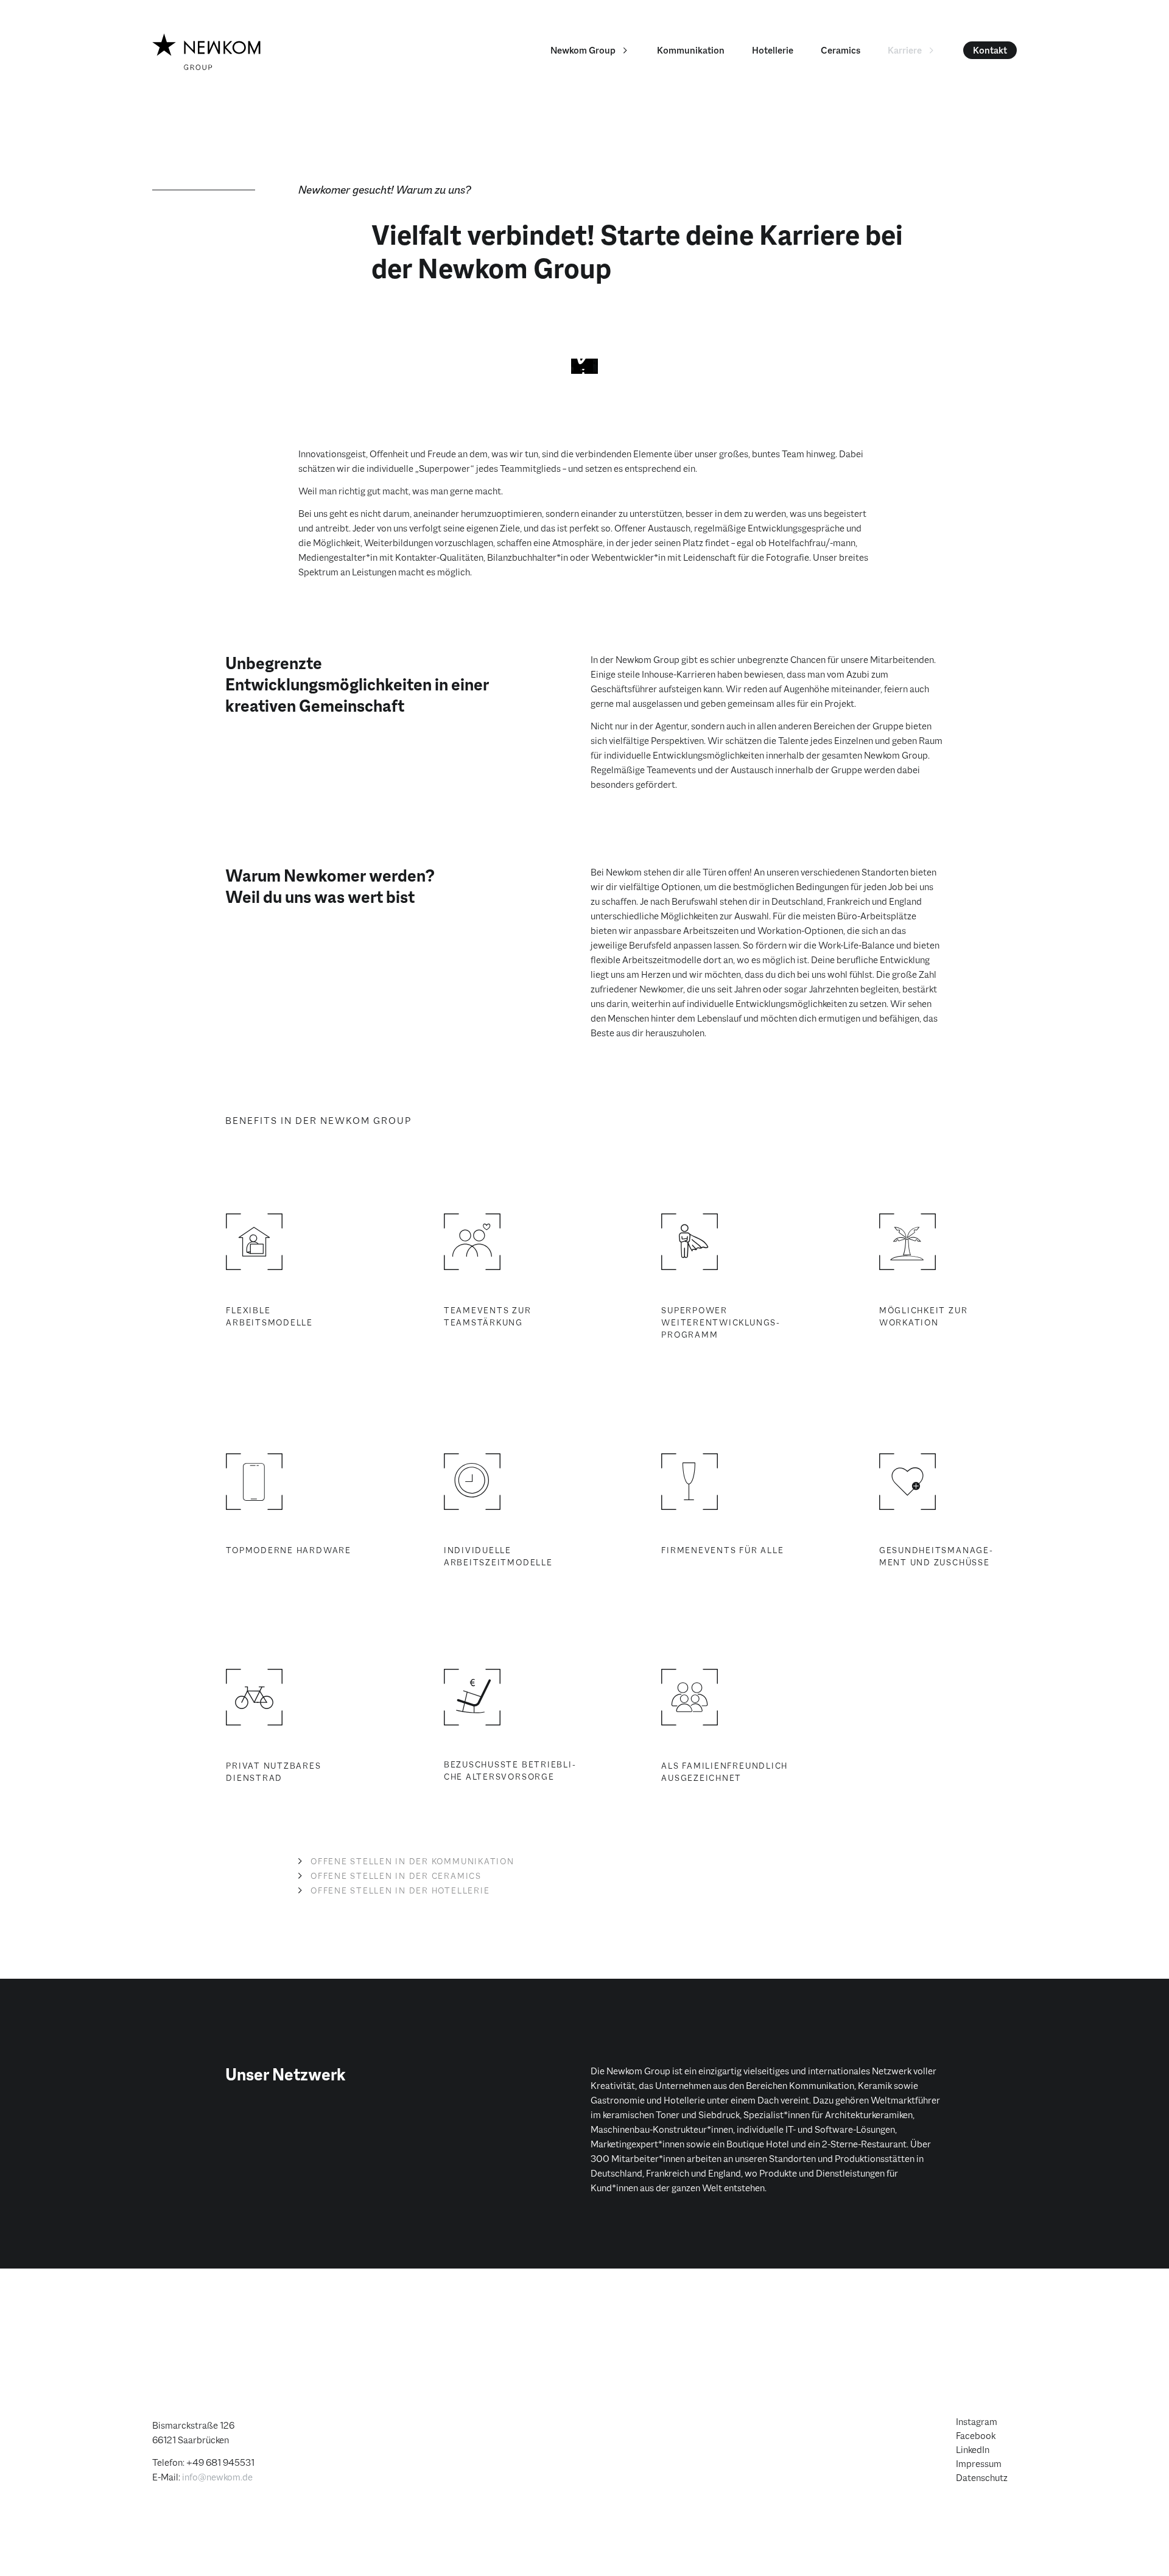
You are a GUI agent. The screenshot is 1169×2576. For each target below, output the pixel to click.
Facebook (976, 2436)
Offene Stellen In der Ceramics (396, 1876)
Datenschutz (982, 2478)
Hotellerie (773, 50)
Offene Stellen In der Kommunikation (412, 1861)
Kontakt (990, 50)
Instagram (977, 2422)
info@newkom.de (217, 2477)
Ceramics (841, 50)
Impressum (979, 2464)
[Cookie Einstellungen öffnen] (27, 2548)
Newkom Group (583, 50)
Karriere (905, 50)
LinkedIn (973, 2450)
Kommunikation (691, 50)
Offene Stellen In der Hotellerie (400, 1890)
